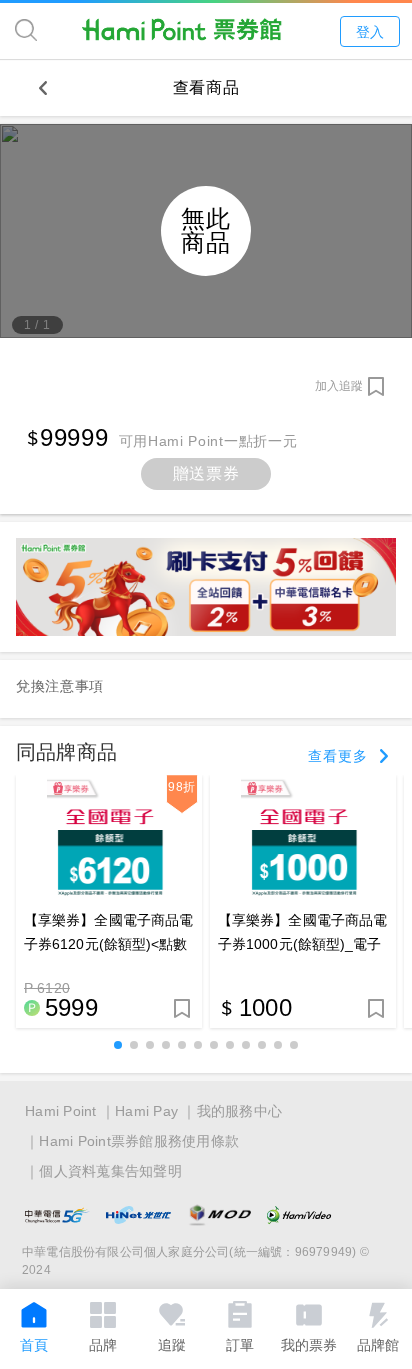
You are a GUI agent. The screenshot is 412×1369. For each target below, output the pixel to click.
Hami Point (61, 1111)
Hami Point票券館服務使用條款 (139, 1141)
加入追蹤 (339, 386)
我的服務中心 (240, 1111)
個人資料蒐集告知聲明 (110, 1171)
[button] (118, 1045)
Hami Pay (146, 1111)
